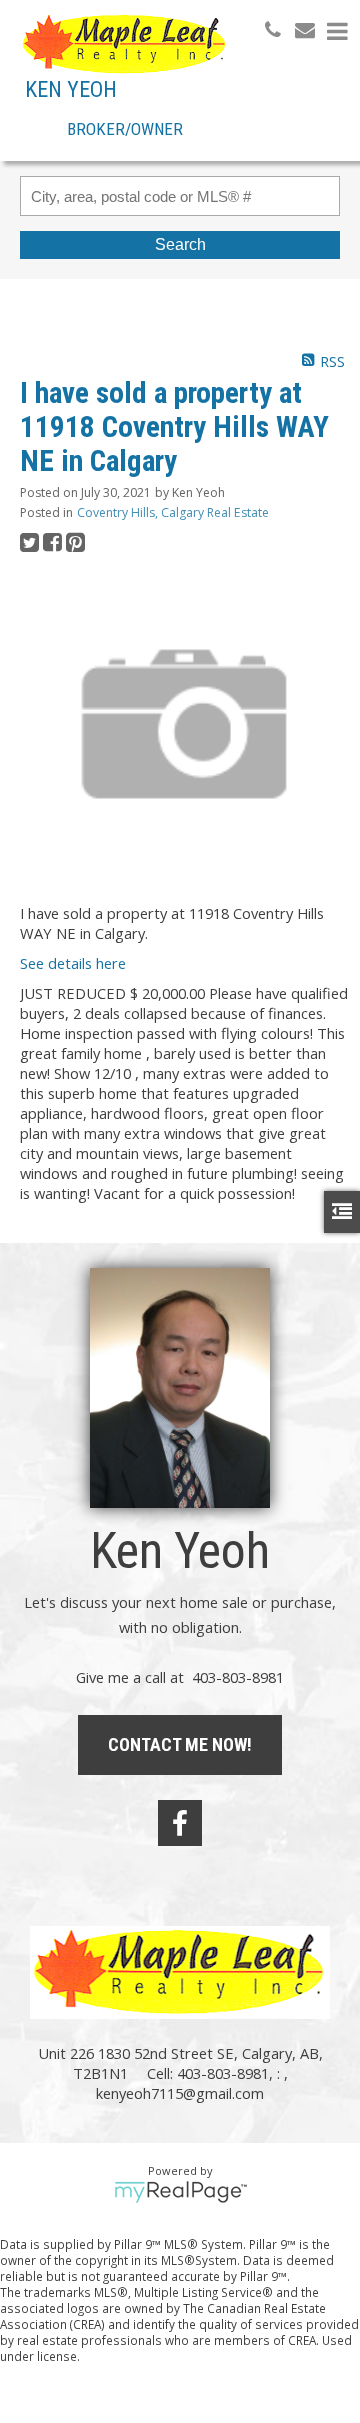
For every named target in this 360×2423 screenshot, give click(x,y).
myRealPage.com (180, 2192)
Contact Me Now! (180, 1744)
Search (180, 244)
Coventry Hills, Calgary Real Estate (173, 512)
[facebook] (180, 1823)
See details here (73, 963)
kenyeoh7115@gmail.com (180, 2093)
